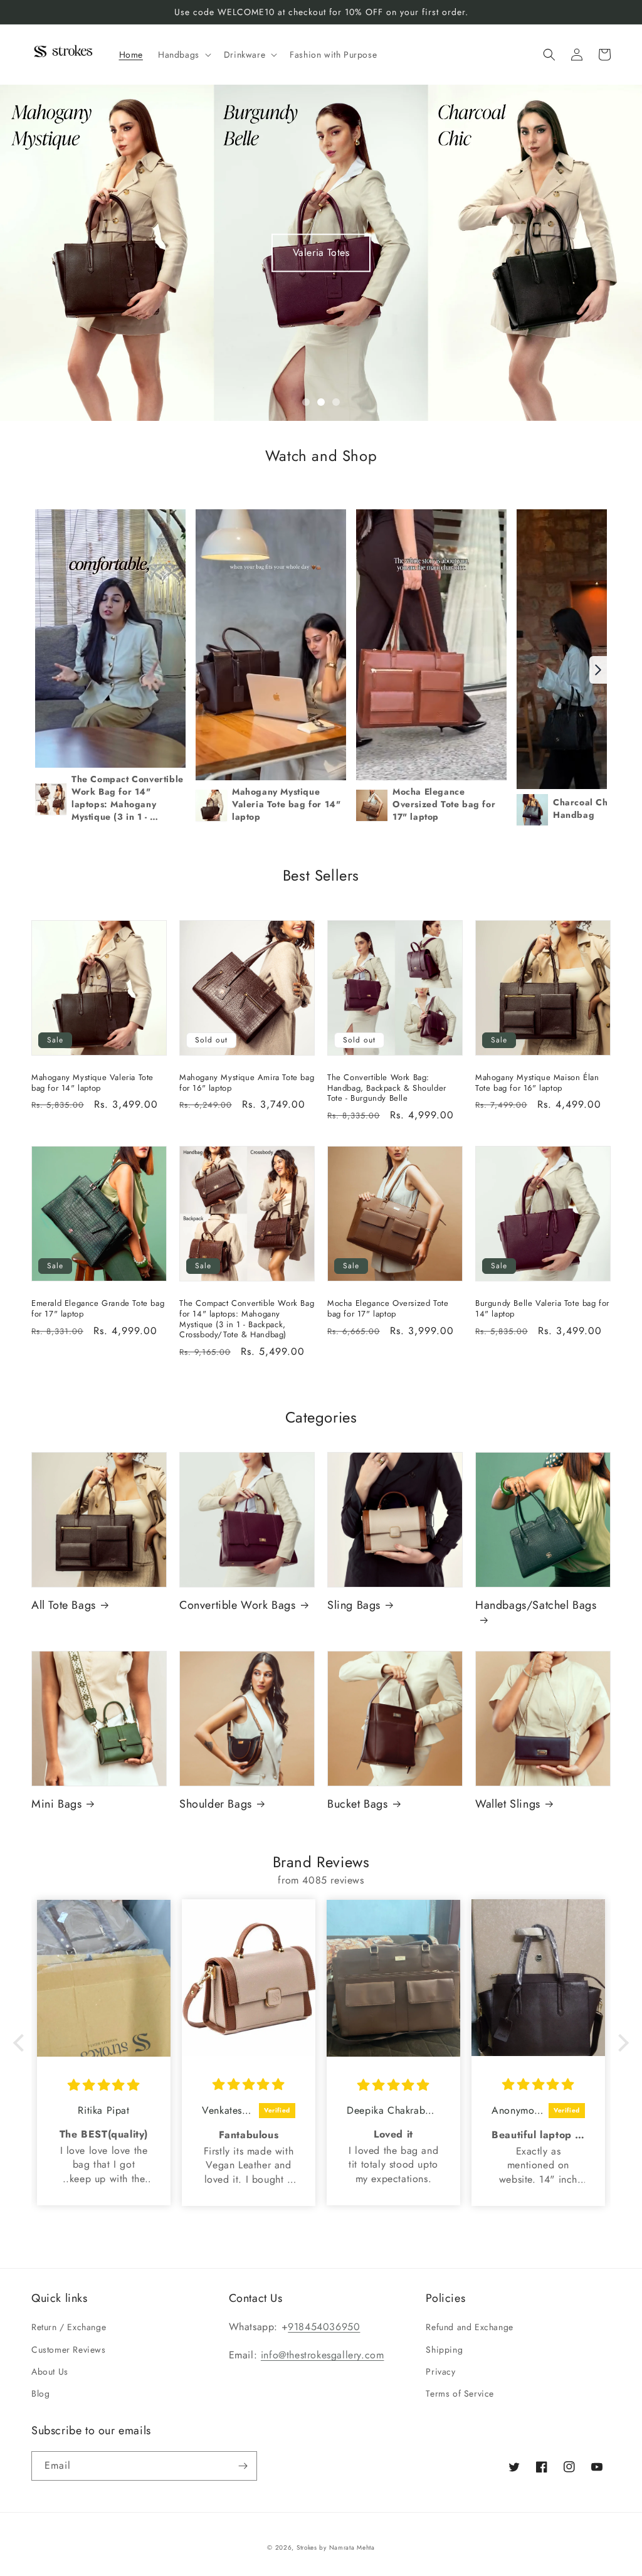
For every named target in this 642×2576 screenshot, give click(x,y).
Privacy (440, 2372)
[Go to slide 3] (336, 402)
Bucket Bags (358, 1804)
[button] (183, 55)
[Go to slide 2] (321, 402)
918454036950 (324, 2327)
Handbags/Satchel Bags (536, 1606)
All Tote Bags (64, 1605)
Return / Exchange (69, 2327)
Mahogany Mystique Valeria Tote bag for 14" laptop (92, 1083)
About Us (50, 2372)
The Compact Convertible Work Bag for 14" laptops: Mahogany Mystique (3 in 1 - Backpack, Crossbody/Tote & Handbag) (247, 1320)
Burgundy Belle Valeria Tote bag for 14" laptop (542, 1309)
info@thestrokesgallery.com (323, 2355)
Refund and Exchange (469, 2327)
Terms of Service (460, 2393)
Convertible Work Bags (238, 1605)
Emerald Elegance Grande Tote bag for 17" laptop (98, 1309)
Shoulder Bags (216, 1804)
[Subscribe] (243, 2466)
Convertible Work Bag (321, 252)
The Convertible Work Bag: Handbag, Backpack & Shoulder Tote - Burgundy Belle (387, 1089)
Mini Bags (56, 1804)
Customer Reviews (69, 2350)
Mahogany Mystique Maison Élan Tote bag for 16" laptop (537, 1083)
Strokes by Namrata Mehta (336, 2547)
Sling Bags (354, 1605)
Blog (40, 2393)
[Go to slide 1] (306, 402)
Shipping (444, 2350)
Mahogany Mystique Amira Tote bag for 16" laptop (247, 1083)
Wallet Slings (508, 1804)
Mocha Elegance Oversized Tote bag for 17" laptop (388, 1309)
